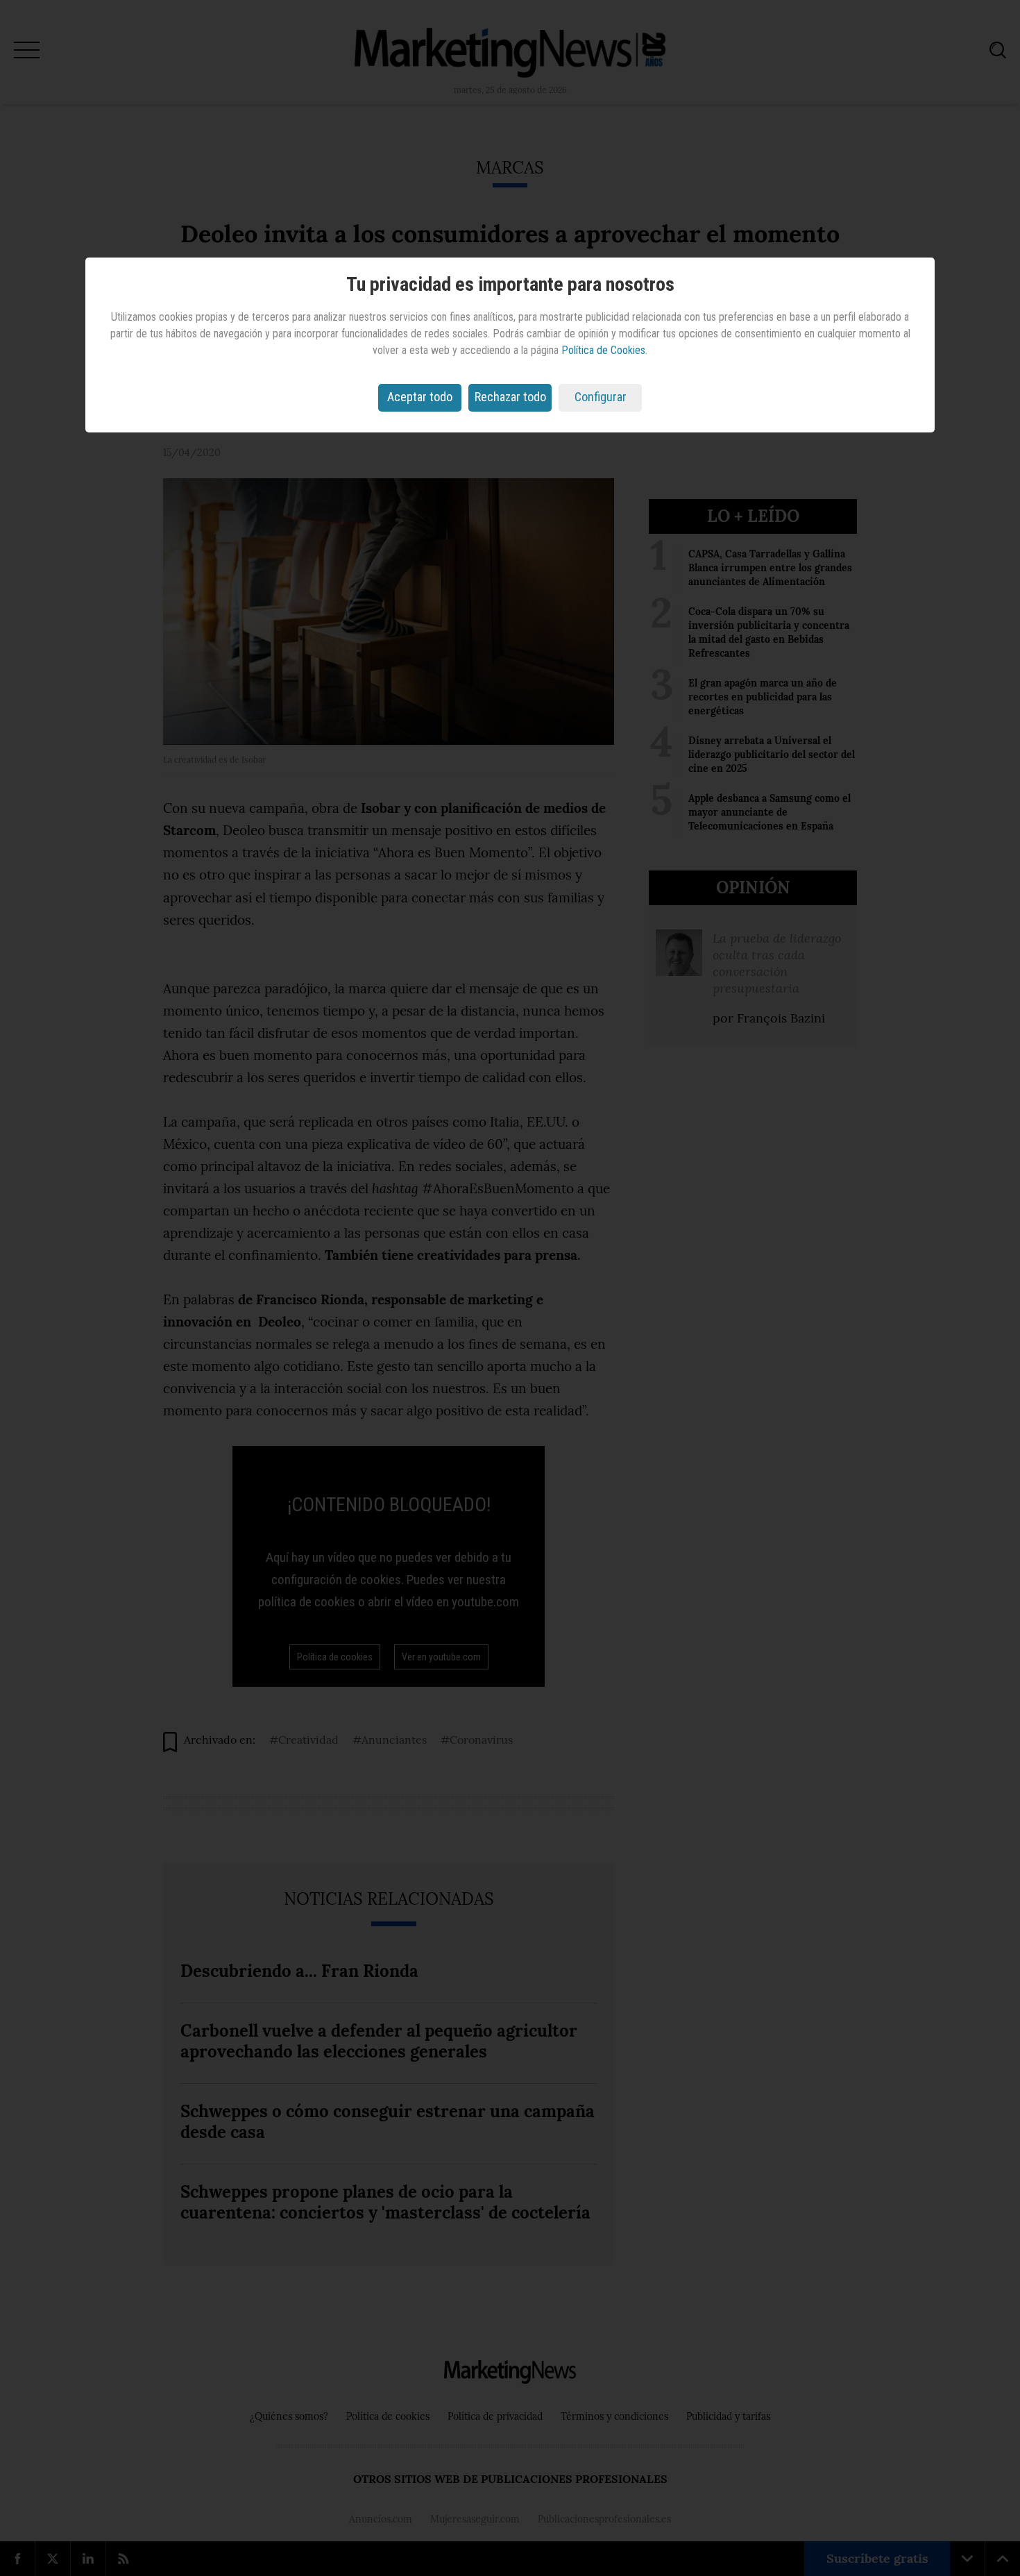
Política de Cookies (603, 350)
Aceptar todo (420, 397)
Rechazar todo (510, 397)
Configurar (601, 397)
